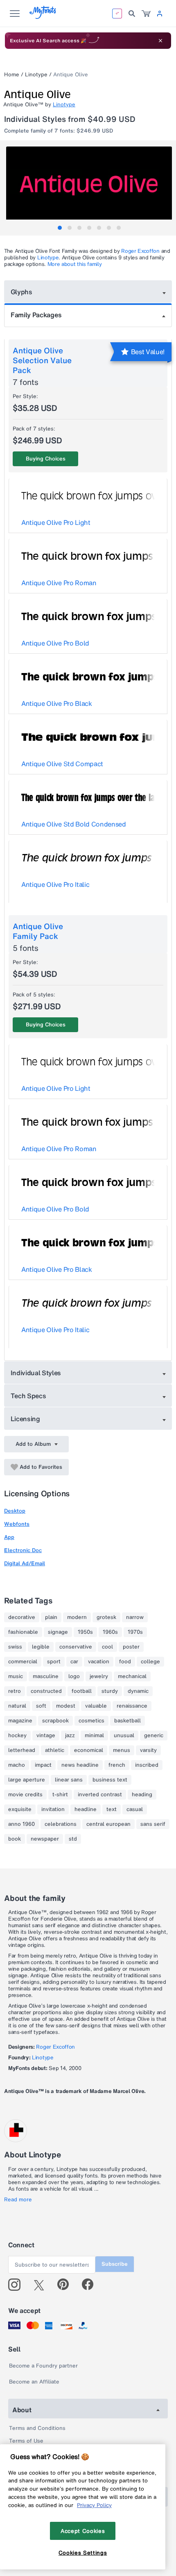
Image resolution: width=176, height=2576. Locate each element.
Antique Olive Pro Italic (55, 884)
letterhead (22, 1750)
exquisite (20, 1809)
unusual (124, 1736)
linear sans (69, 1780)
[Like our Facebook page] (91, 2285)
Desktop (15, 1511)
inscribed (147, 1765)
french (117, 1765)
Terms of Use (26, 2441)
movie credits (25, 1795)
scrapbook (55, 1721)
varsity (148, 1750)
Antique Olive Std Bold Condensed (74, 824)
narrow (135, 1617)
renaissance (132, 1706)
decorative (22, 1617)
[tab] (60, 228)
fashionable (23, 1632)
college (150, 1662)
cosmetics (91, 1721)
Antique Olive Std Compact (62, 764)
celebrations (61, 1824)
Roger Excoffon (140, 251)
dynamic (138, 1691)
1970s (135, 1632)
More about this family (75, 264)
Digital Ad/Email (25, 1563)
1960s (110, 1632)
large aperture (27, 1780)
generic (154, 1736)
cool (107, 1647)
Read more (18, 2200)
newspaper (45, 1839)
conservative (76, 1647)
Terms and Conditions (37, 2428)
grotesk (106, 1617)
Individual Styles (36, 1373)
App (9, 1537)
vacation (99, 1662)
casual (135, 1809)
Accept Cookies (83, 2531)
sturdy (110, 1691)
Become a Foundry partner (43, 2366)
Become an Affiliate (34, 2382)
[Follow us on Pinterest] (67, 2285)
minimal (94, 1736)
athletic (55, 1750)
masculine (46, 1676)
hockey (17, 1736)
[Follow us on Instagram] (17, 2285)
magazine (20, 1721)
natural (17, 1706)
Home (12, 74)
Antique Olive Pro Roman (59, 583)
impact (43, 1765)
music (16, 1676)
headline (86, 1809)
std (73, 1839)
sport (54, 1662)
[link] (146, 14)
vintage (46, 1736)
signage (58, 1632)
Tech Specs (28, 1396)
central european (108, 1824)
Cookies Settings (83, 2553)
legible (41, 1647)
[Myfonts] (43, 17)
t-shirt (60, 1795)
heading (142, 1795)
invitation (53, 1809)
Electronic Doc (23, 1550)
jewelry (99, 1676)
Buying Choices (46, 459)
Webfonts (17, 1524)
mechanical (132, 1676)
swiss (15, 1647)
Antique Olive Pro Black (57, 703)
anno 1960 (21, 1824)
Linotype (36, 74)
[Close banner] (160, 41)
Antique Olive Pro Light (56, 522)
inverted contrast (100, 1795)
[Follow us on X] (42, 2285)
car (74, 1662)
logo (74, 1676)
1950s (85, 1632)
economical (89, 1750)
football (82, 1691)
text (112, 1809)
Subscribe (115, 2264)
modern (77, 1617)
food (125, 1662)
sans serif (153, 1824)
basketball (127, 1721)
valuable (96, 1706)
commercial (23, 1662)
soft (41, 1706)
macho (17, 1765)
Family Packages (36, 315)
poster (131, 1647)
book (15, 1839)
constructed (46, 1691)
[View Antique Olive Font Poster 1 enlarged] (89, 188)
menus (122, 1750)
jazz (70, 1736)
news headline (80, 1765)
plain (51, 1617)
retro (15, 1691)
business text (110, 1780)
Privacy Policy (94, 2505)
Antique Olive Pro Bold (55, 643)
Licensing (25, 1419)
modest (66, 1706)
